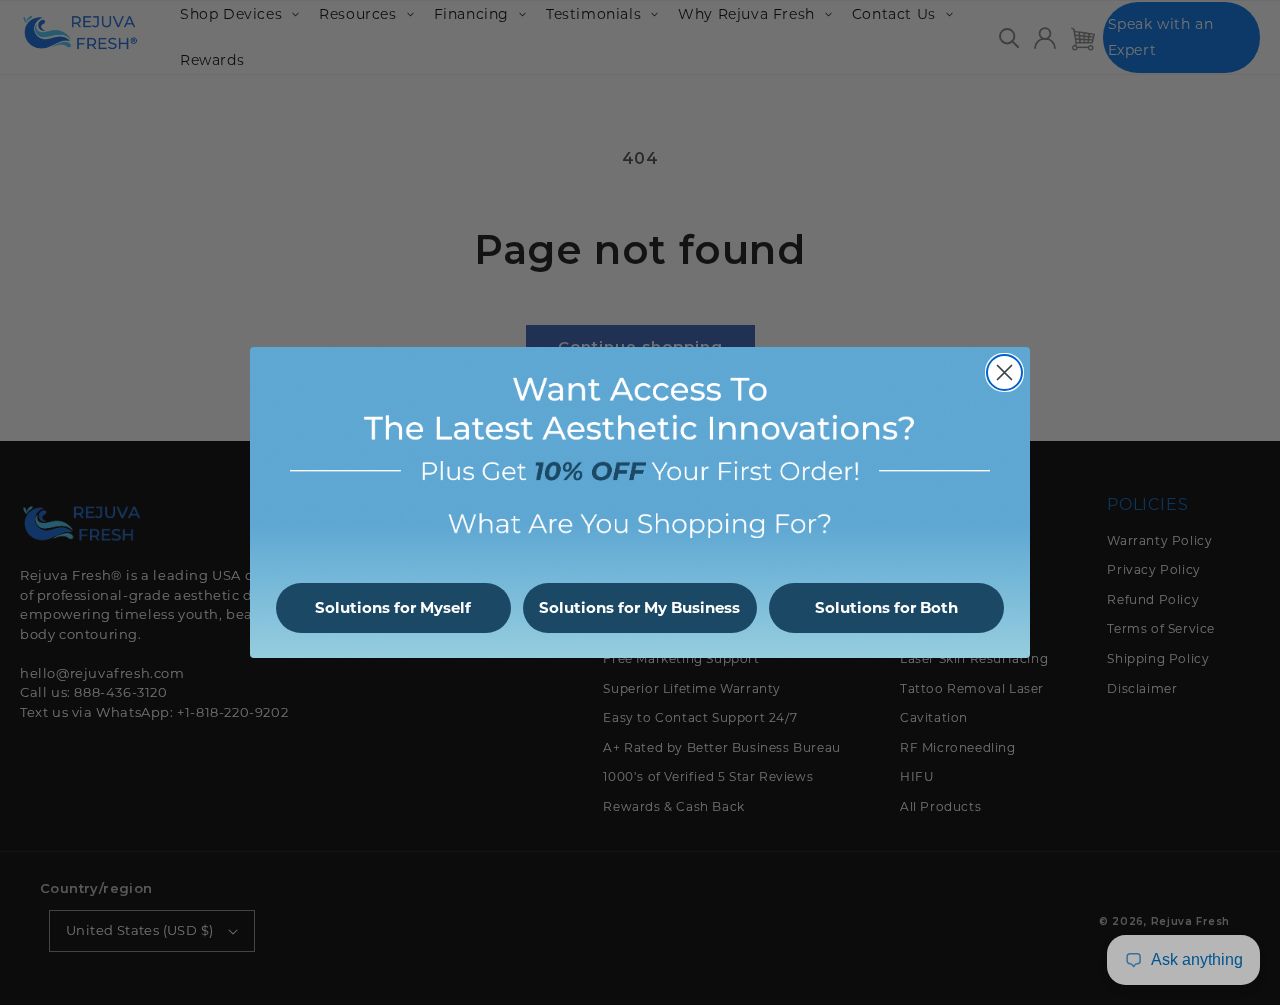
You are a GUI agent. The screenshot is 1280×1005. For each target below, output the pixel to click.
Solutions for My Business (639, 607)
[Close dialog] (1004, 372)
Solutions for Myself (393, 607)
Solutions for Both (886, 607)
